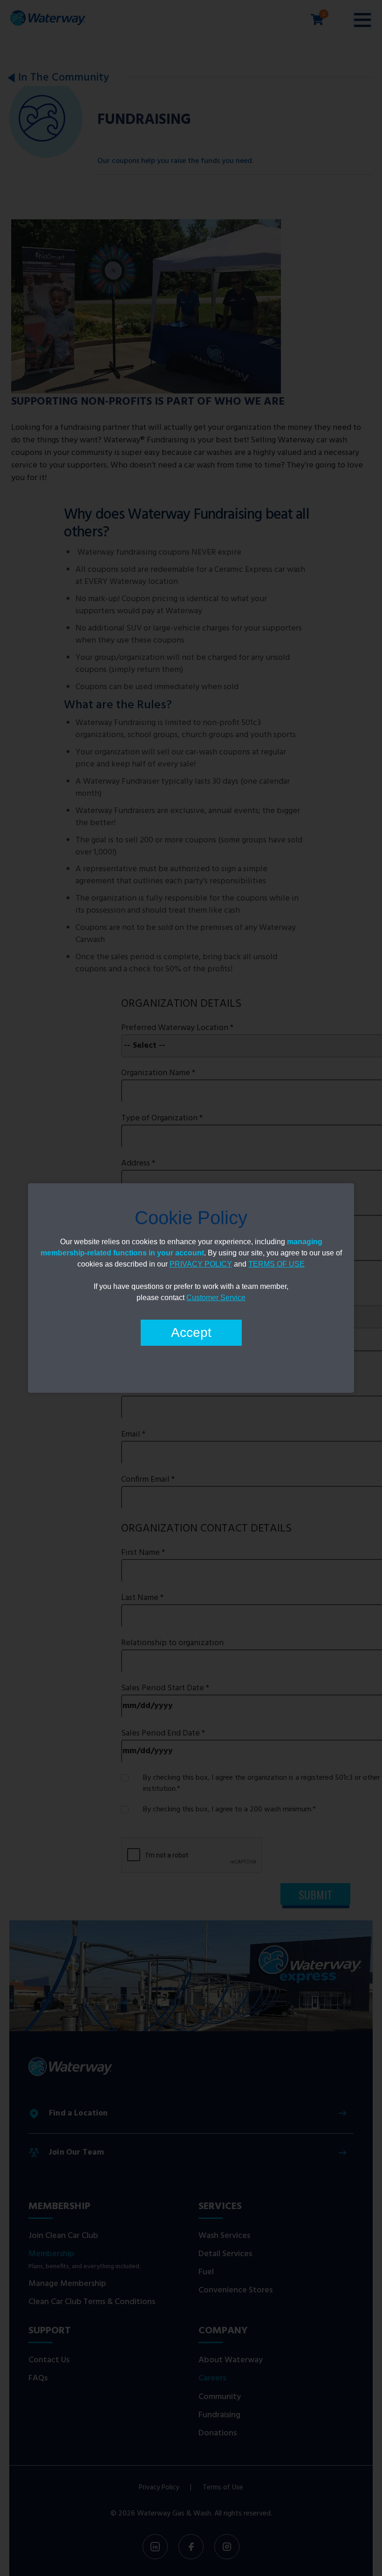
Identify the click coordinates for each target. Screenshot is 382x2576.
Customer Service (216, 1298)
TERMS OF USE (276, 1264)
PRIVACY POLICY (201, 1264)
